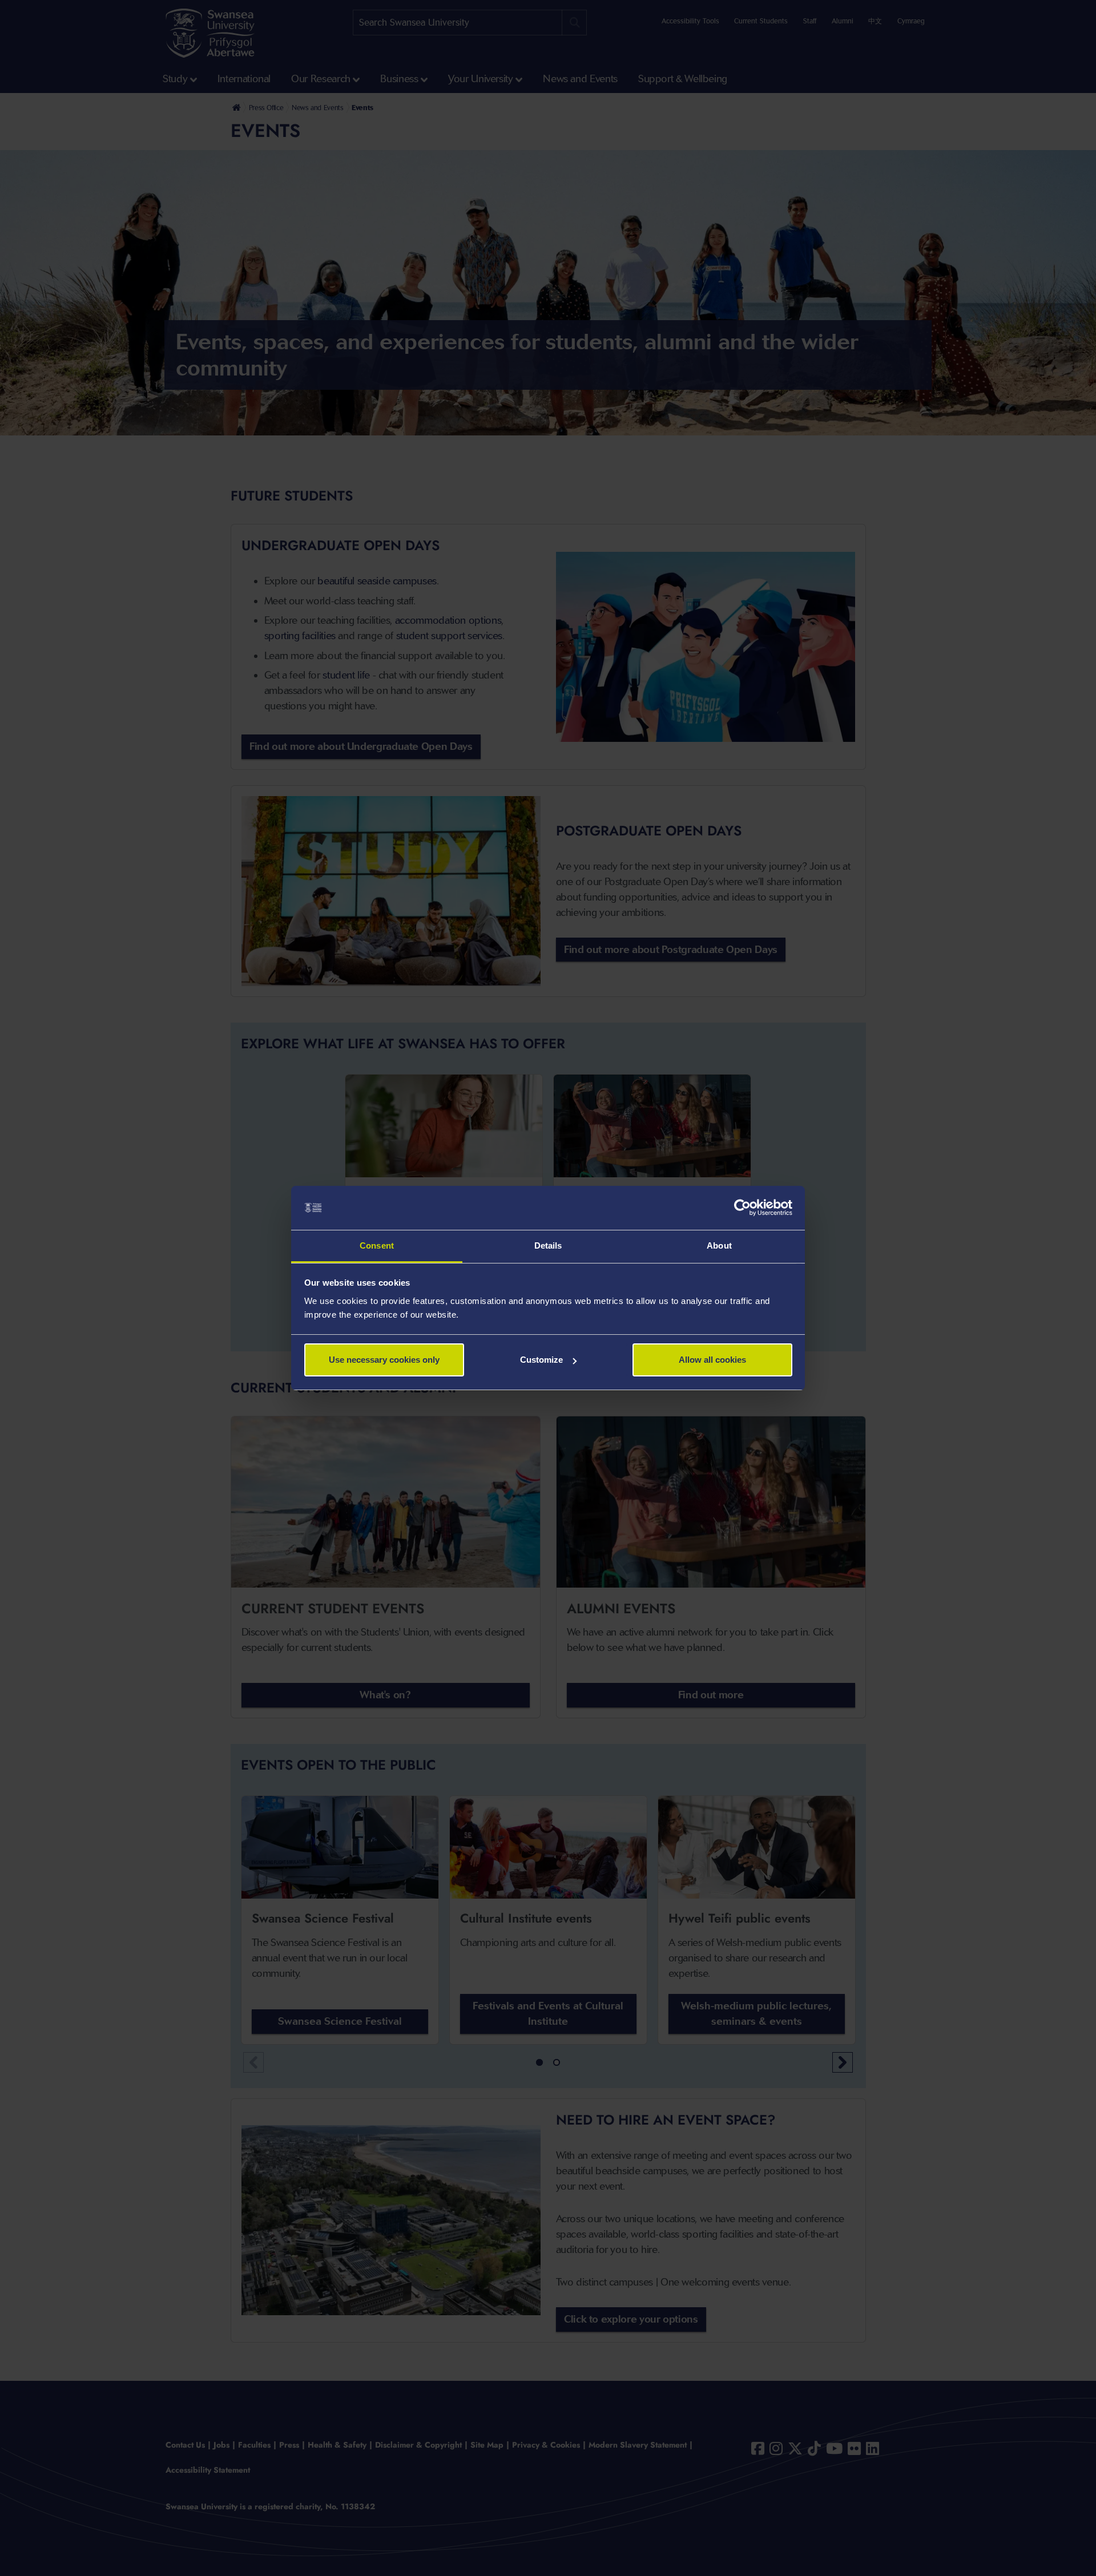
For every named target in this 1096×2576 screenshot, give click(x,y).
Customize (541, 1360)
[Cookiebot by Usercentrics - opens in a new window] (742, 1208)
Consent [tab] (377, 1245)
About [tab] (719, 1245)
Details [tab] (548, 1245)
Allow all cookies (712, 1360)
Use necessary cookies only (384, 1360)
